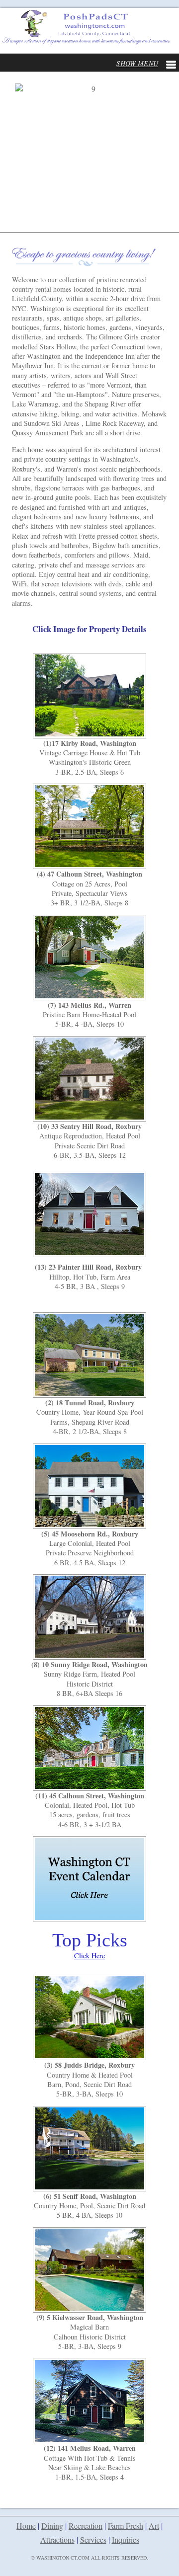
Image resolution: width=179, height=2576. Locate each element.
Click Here (89, 1956)
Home (26, 2526)
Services (93, 2539)
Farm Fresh (126, 2526)
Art (154, 2526)
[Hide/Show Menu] (146, 63)
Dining (52, 2526)
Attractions (57, 2539)
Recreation (86, 2526)
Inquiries (126, 2539)
